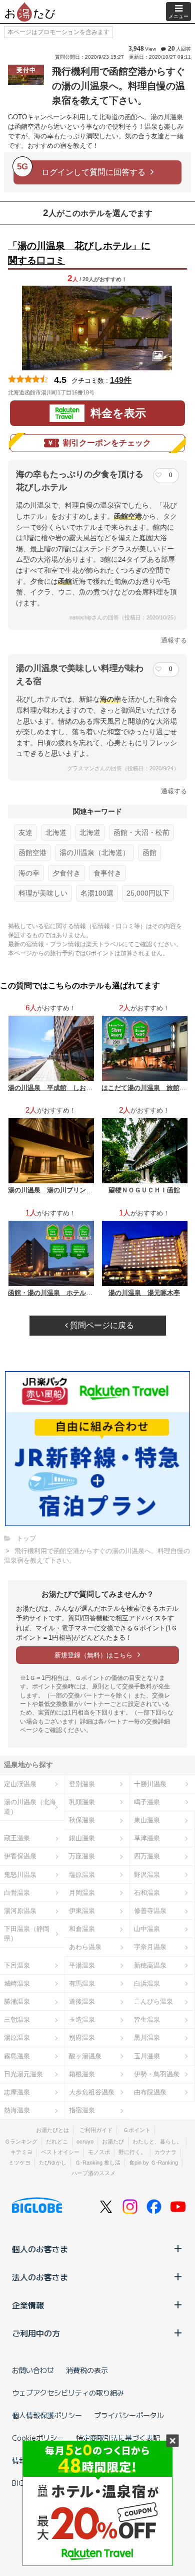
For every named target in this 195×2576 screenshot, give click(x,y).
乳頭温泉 (82, 1802)
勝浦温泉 (17, 2001)
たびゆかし (53, 2163)
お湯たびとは (52, 2130)
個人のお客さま (40, 2249)
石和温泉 (147, 1893)
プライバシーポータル (129, 2415)
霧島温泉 (17, 2056)
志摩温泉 (17, 2092)
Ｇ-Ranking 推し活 (98, 2163)
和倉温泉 (82, 1929)
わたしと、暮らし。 (157, 2141)
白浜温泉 (147, 1983)
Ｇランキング (21, 2141)
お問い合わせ (33, 2370)
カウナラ (165, 2152)
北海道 (56, 832)
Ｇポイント (137, 2130)
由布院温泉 (150, 2092)
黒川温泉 (147, 2037)
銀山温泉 (82, 1838)
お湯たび (113, 2141)
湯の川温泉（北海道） (94, 852)
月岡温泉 (82, 1893)
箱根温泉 (82, 2074)
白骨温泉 (17, 1893)
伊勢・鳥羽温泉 (157, 2074)
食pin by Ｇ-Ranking (153, 2163)
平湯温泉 (82, 1965)
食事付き (107, 873)
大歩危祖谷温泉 (92, 2092)
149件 (121, 380)
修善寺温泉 (150, 1911)
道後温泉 (82, 2001)
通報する (174, 640)
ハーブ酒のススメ (93, 2173)
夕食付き (66, 873)
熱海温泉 (17, 2110)
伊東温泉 (82, 1911)
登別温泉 (82, 1784)
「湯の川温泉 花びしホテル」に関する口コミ (79, 253)
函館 (149, 852)
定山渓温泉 (20, 1784)
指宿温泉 (82, 2110)
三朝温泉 (17, 2019)
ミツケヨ (19, 2163)
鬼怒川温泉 (20, 1875)
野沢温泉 (147, 1875)
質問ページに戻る (101, 1325)
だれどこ (57, 2141)
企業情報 (28, 2305)
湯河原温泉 (20, 1911)
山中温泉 (147, 1929)
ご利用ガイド (96, 2130)
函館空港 (32, 852)
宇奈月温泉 (150, 1947)
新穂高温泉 (150, 1965)
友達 (25, 832)
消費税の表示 (87, 2370)
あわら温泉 (85, 1947)
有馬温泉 (82, 1983)
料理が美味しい (43, 893)
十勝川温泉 (150, 1784)
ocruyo (85, 2141)
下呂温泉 (17, 1965)
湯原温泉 (17, 2037)
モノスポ (99, 2152)
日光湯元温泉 (23, 2074)
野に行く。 (132, 2152)
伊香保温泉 (20, 1856)
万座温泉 (82, 1856)
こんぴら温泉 (153, 2001)
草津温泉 (147, 1838)
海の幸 (29, 873)
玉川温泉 (147, 2056)
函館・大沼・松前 (141, 832)
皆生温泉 (147, 2019)
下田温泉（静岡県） (27, 1934)
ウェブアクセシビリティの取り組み (68, 2393)
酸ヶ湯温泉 (85, 2056)
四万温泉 (147, 1856)
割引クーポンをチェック (107, 443)
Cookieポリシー (38, 2438)
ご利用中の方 (36, 2333)
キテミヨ (21, 2152)
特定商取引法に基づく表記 (118, 2438)
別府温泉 (82, 2037)
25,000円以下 (148, 893)
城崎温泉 (17, 1983)
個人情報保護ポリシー (47, 2415)
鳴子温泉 (147, 1802)
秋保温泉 (82, 1820)
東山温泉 (147, 1820)
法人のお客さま (40, 2277)
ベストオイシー (60, 2152)
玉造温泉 (82, 2019)
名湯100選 (97, 893)
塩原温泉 (82, 1875)
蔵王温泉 (17, 1838)
